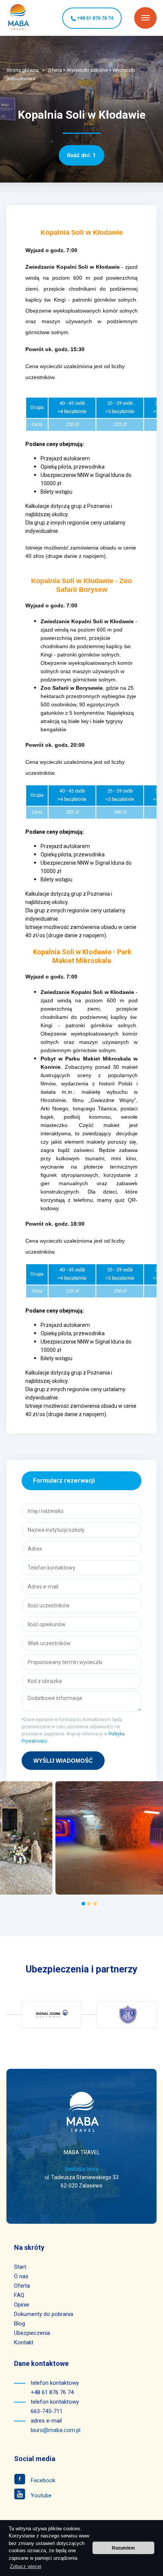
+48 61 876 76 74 (95, 18)
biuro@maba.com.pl (56, 2430)
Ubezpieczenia (32, 2333)
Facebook (42, 2480)
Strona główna (23, 70)
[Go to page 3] (95, 1904)
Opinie (22, 2305)
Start (20, 2267)
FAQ (19, 2295)
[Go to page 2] (89, 1904)
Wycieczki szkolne (87, 70)
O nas (21, 2276)
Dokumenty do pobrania (44, 2314)
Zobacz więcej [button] (26, 2566)
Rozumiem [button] (123, 2548)
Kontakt (24, 2342)
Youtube (40, 2495)
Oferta (55, 70)
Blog (20, 2324)
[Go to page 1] (83, 1904)
